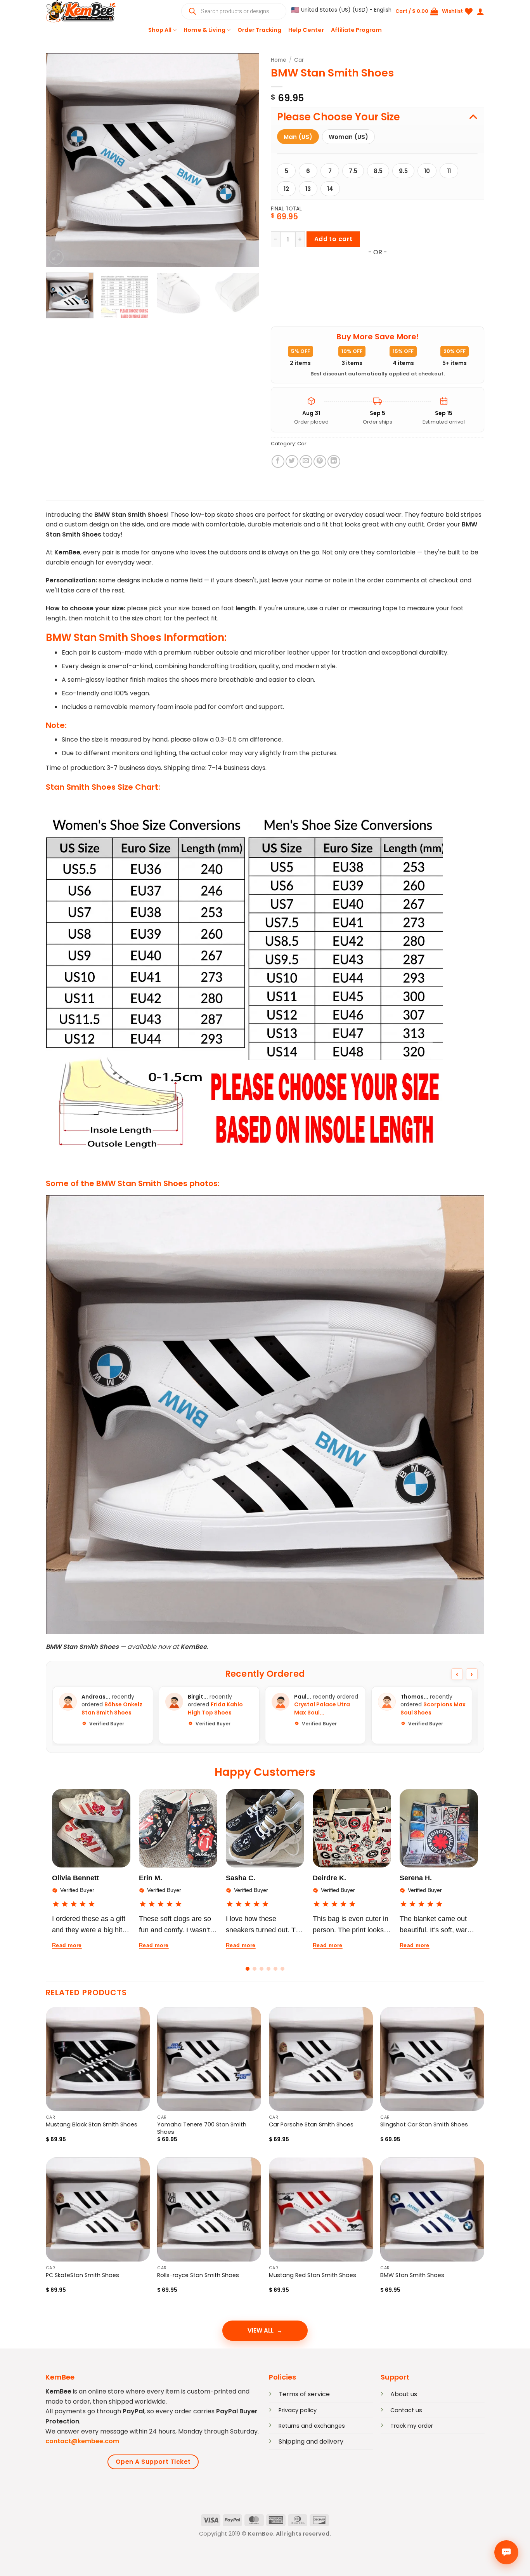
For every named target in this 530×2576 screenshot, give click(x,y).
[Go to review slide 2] (255, 1969)
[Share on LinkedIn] (334, 461)
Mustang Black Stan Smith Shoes (92, 2125)
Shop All (160, 30)
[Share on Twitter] (292, 461)
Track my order (412, 2426)
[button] (341, 10)
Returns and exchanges (312, 2426)
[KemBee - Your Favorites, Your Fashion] (85, 11)
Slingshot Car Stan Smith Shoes (424, 2125)
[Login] (480, 11)
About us (404, 2394)
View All (261, 2330)
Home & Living (204, 30)
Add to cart (333, 239)
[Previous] (60, 160)
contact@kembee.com (82, 2441)
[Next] (245, 160)
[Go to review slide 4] (268, 1969)
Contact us (406, 2410)
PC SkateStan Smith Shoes (82, 2275)
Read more (67, 1945)
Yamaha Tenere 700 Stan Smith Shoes (202, 2128)
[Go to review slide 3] (262, 1969)
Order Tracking (259, 30)
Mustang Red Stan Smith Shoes (313, 2275)
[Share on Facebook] (278, 461)
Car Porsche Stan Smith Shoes (311, 2125)
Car (299, 60)
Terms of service (304, 2394)
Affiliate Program (356, 30)
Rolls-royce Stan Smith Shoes (198, 2275)
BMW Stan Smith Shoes (412, 2275)
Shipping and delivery (311, 2441)
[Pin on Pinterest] (320, 461)
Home (279, 60)
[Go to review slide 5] (275, 1969)
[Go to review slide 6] (282, 1969)
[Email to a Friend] (306, 461)
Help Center (306, 30)
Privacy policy (298, 2410)
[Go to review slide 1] (248, 1969)
